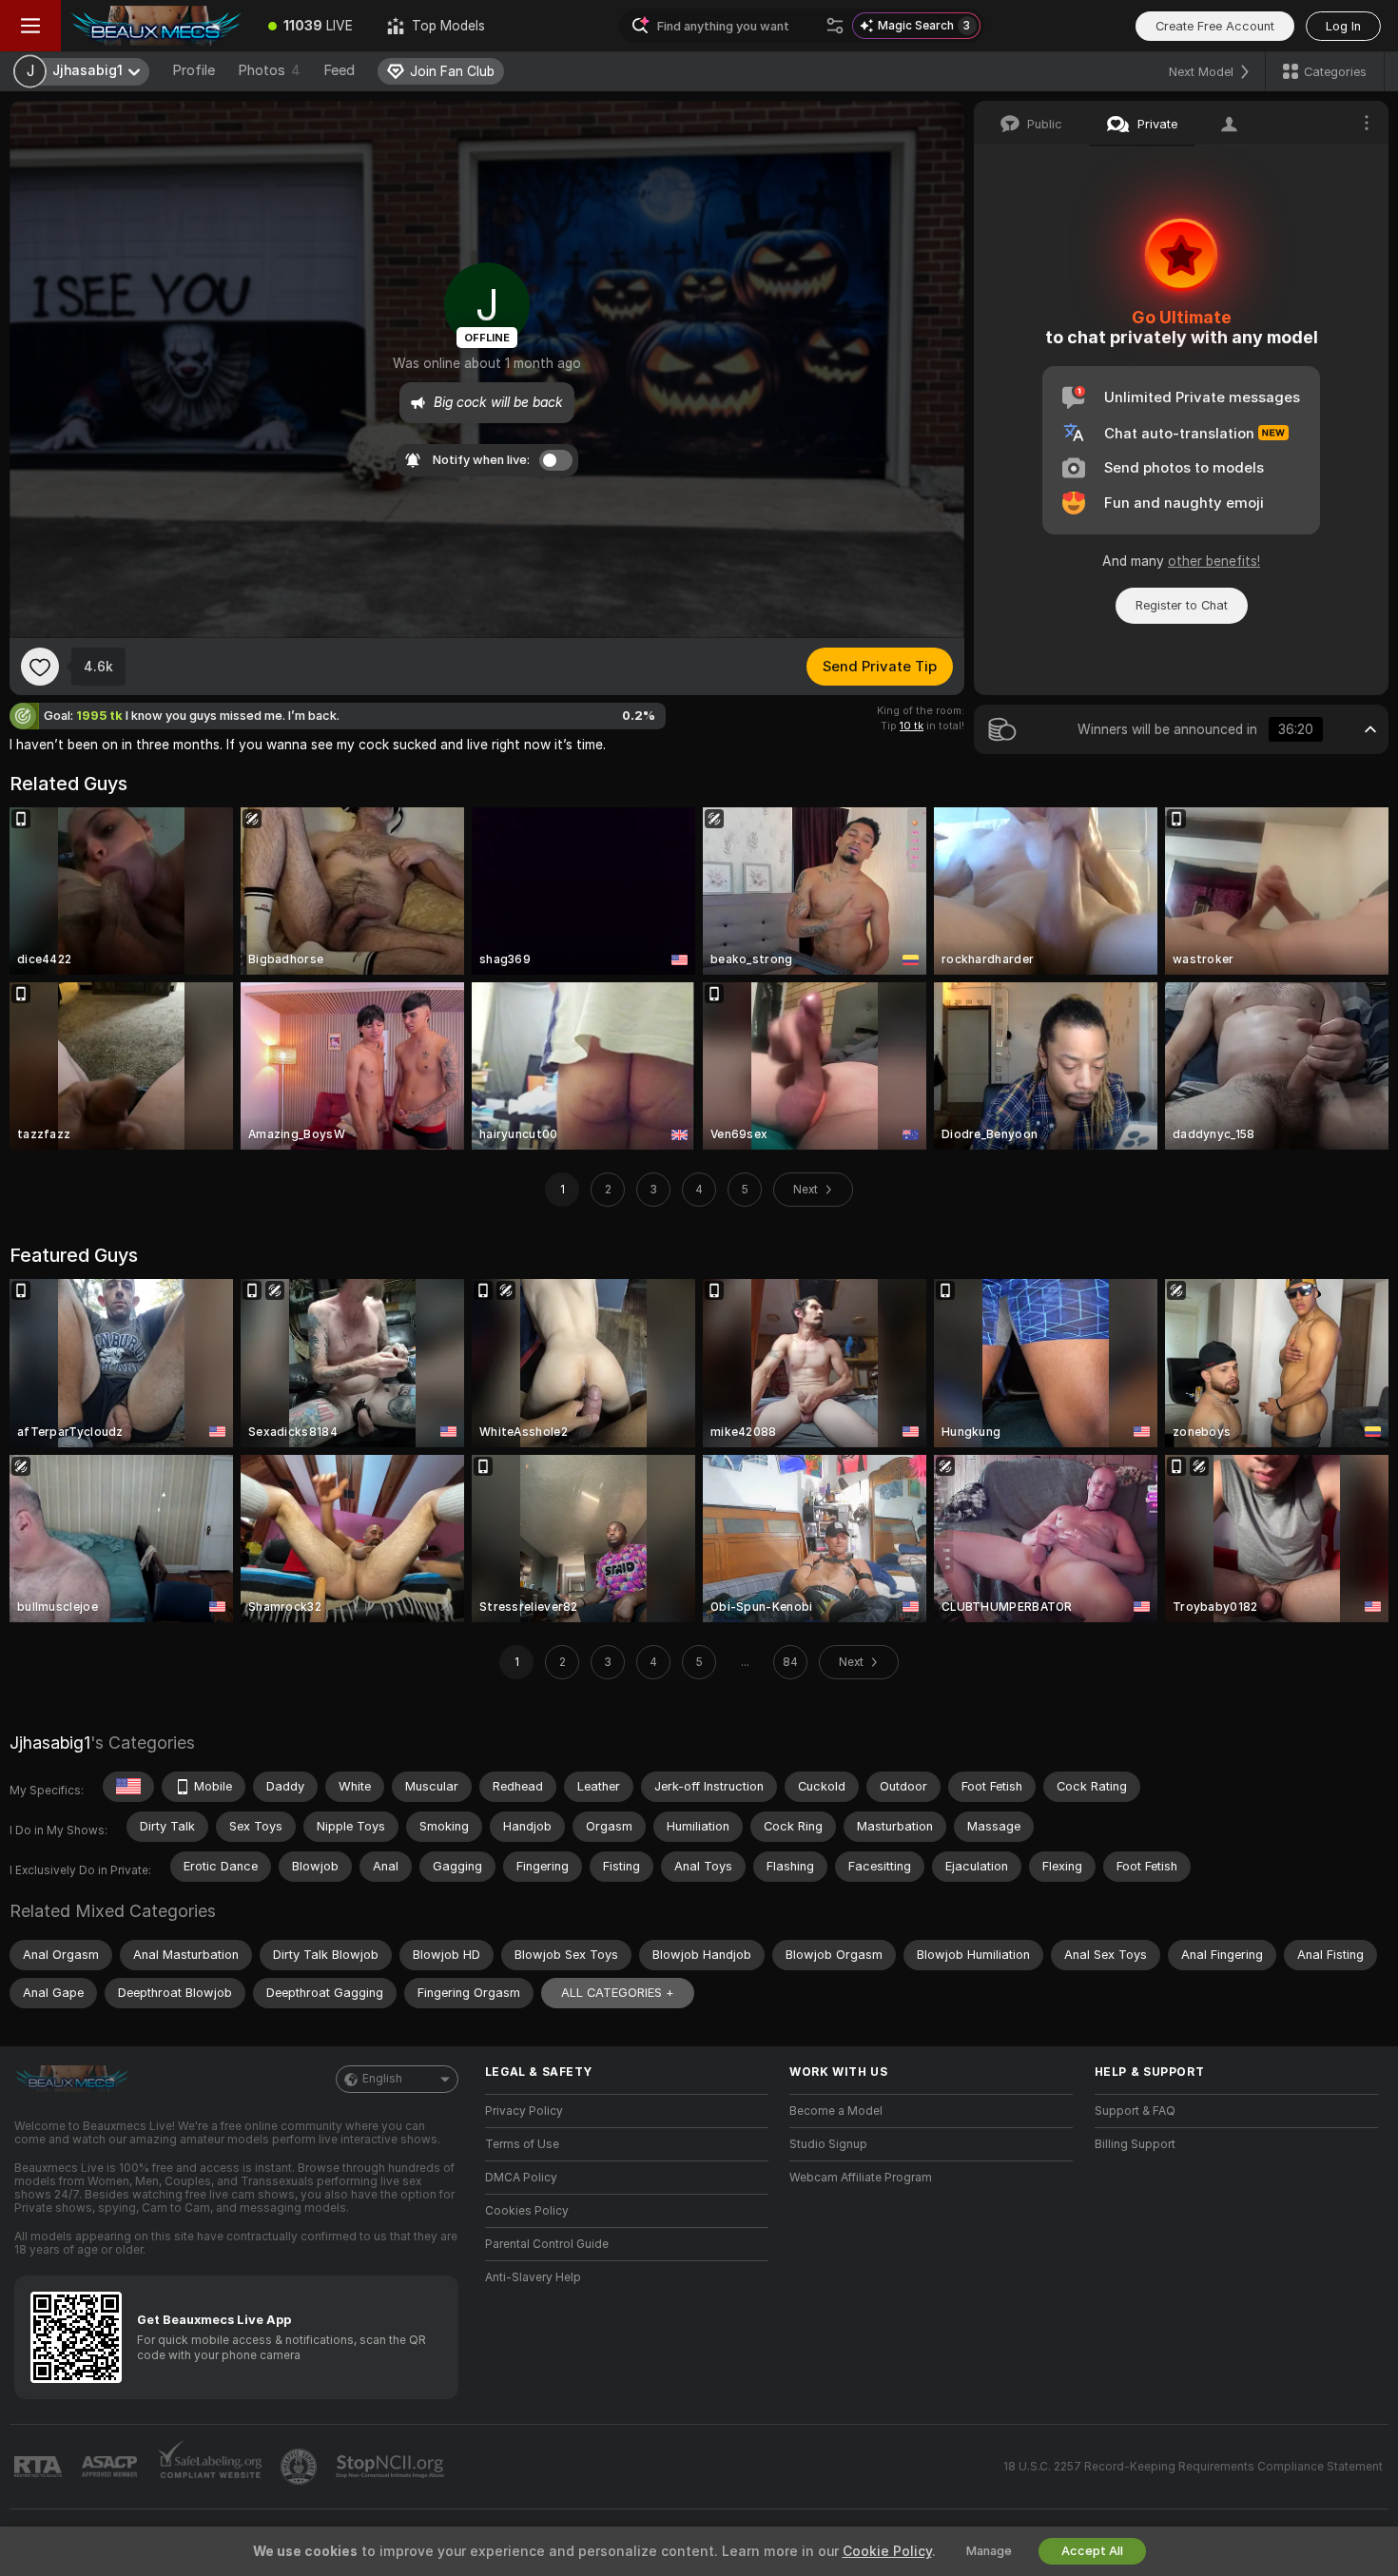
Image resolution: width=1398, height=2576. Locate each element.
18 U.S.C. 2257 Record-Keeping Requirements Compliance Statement (1193, 2467)
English (382, 2079)
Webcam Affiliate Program (861, 2178)
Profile (194, 70)
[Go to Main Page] (156, 26)
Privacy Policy (524, 2111)
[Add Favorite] (40, 667)
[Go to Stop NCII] (392, 2467)
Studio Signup (828, 2144)
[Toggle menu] (30, 26)
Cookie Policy (887, 2551)
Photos (269, 70)
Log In (1343, 26)
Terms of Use (522, 2144)
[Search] (835, 26)
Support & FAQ (1135, 2111)
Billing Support (1135, 2144)
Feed (339, 70)
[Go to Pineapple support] (301, 2467)
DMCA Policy (521, 2178)
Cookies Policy (527, 2211)
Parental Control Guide (547, 2244)
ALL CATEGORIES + (618, 1993)
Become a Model (836, 2111)
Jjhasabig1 (50, 1743)
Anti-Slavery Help (533, 2277)
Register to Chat (1182, 605)
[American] (128, 1787)
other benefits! (1214, 561)
